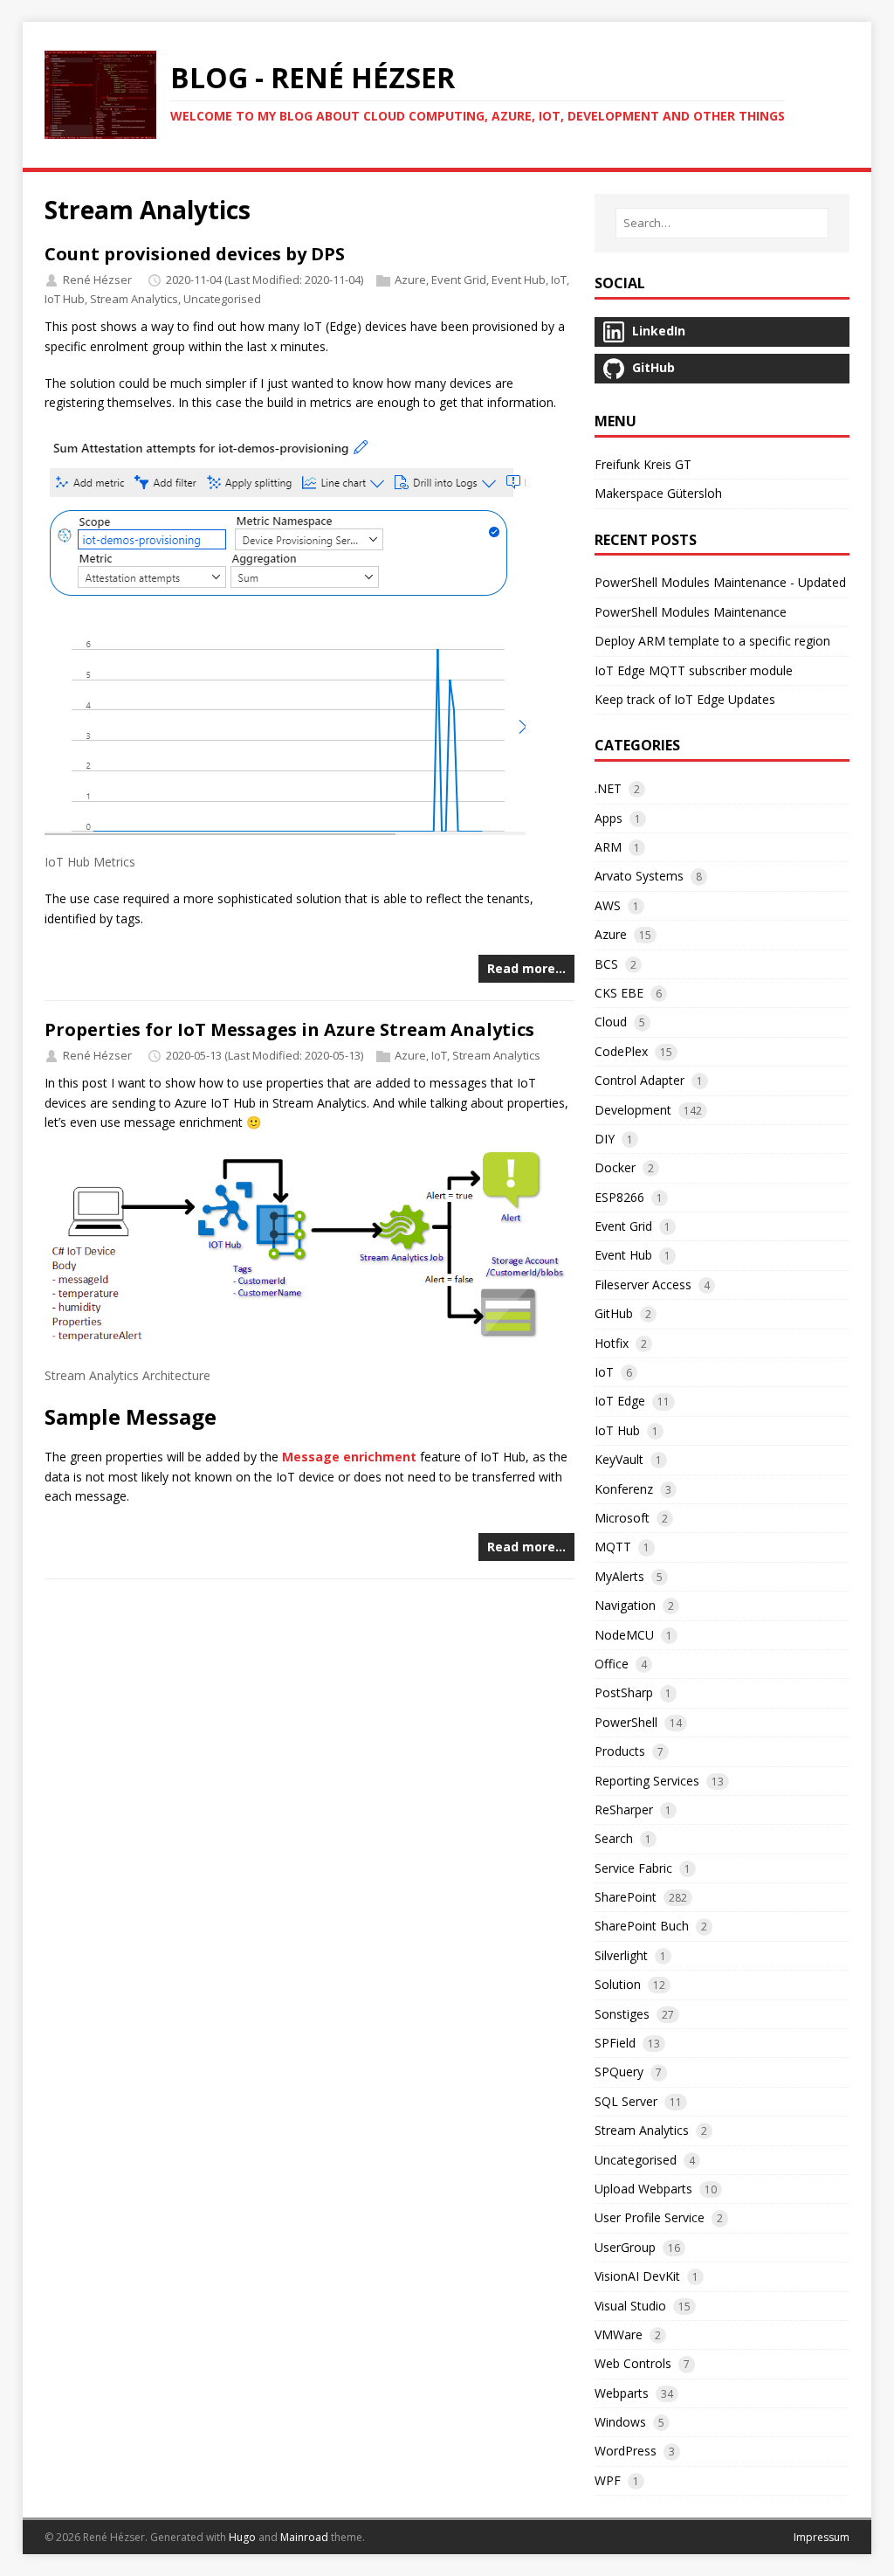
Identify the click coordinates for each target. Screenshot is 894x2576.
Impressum (822, 2537)
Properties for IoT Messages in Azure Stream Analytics (289, 1029)
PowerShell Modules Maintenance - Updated (720, 582)
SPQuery (619, 2072)
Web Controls (633, 2363)
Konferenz (624, 1489)
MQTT (613, 1547)
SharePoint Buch (642, 1926)
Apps (609, 818)
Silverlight (621, 1955)
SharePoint (626, 1897)
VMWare (619, 2334)
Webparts (622, 2393)
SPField (615, 2043)
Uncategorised (222, 299)
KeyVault (619, 1459)
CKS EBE (619, 993)
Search (614, 1838)
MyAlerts (619, 1576)
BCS (606, 964)
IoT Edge (620, 1401)
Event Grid (459, 280)
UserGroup (625, 2247)
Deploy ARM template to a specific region (712, 641)
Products (620, 1751)
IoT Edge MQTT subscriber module (694, 670)
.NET (608, 788)
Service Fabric (633, 1868)
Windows (620, 2422)
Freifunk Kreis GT (643, 464)
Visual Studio (630, 2306)
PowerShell (626, 1722)
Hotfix (612, 1343)
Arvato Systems (639, 876)
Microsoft (622, 1518)
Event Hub (519, 280)
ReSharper (624, 1809)
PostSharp (624, 1692)
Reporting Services (647, 1781)
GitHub (614, 1313)
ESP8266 (619, 1197)
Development (633, 1110)
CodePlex (621, 1051)
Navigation (625, 1605)
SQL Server (626, 2101)
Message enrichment (349, 1457)
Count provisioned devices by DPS (195, 254)
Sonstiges (622, 2014)
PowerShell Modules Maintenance (691, 612)
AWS (608, 905)
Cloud (611, 1022)
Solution (618, 1984)
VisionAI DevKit (637, 2276)
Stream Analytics (134, 299)
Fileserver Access (643, 1285)
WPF (608, 2480)
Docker (615, 1167)
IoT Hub (65, 299)
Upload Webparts (643, 2189)
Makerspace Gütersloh (658, 493)
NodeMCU (624, 1635)
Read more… (526, 968)
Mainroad (304, 2537)
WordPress (626, 2451)
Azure (410, 280)
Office (612, 1664)
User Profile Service (650, 2217)
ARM (608, 847)
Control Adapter (640, 1080)
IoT (559, 280)
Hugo (242, 2537)
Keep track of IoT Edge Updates (685, 699)
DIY (605, 1139)
